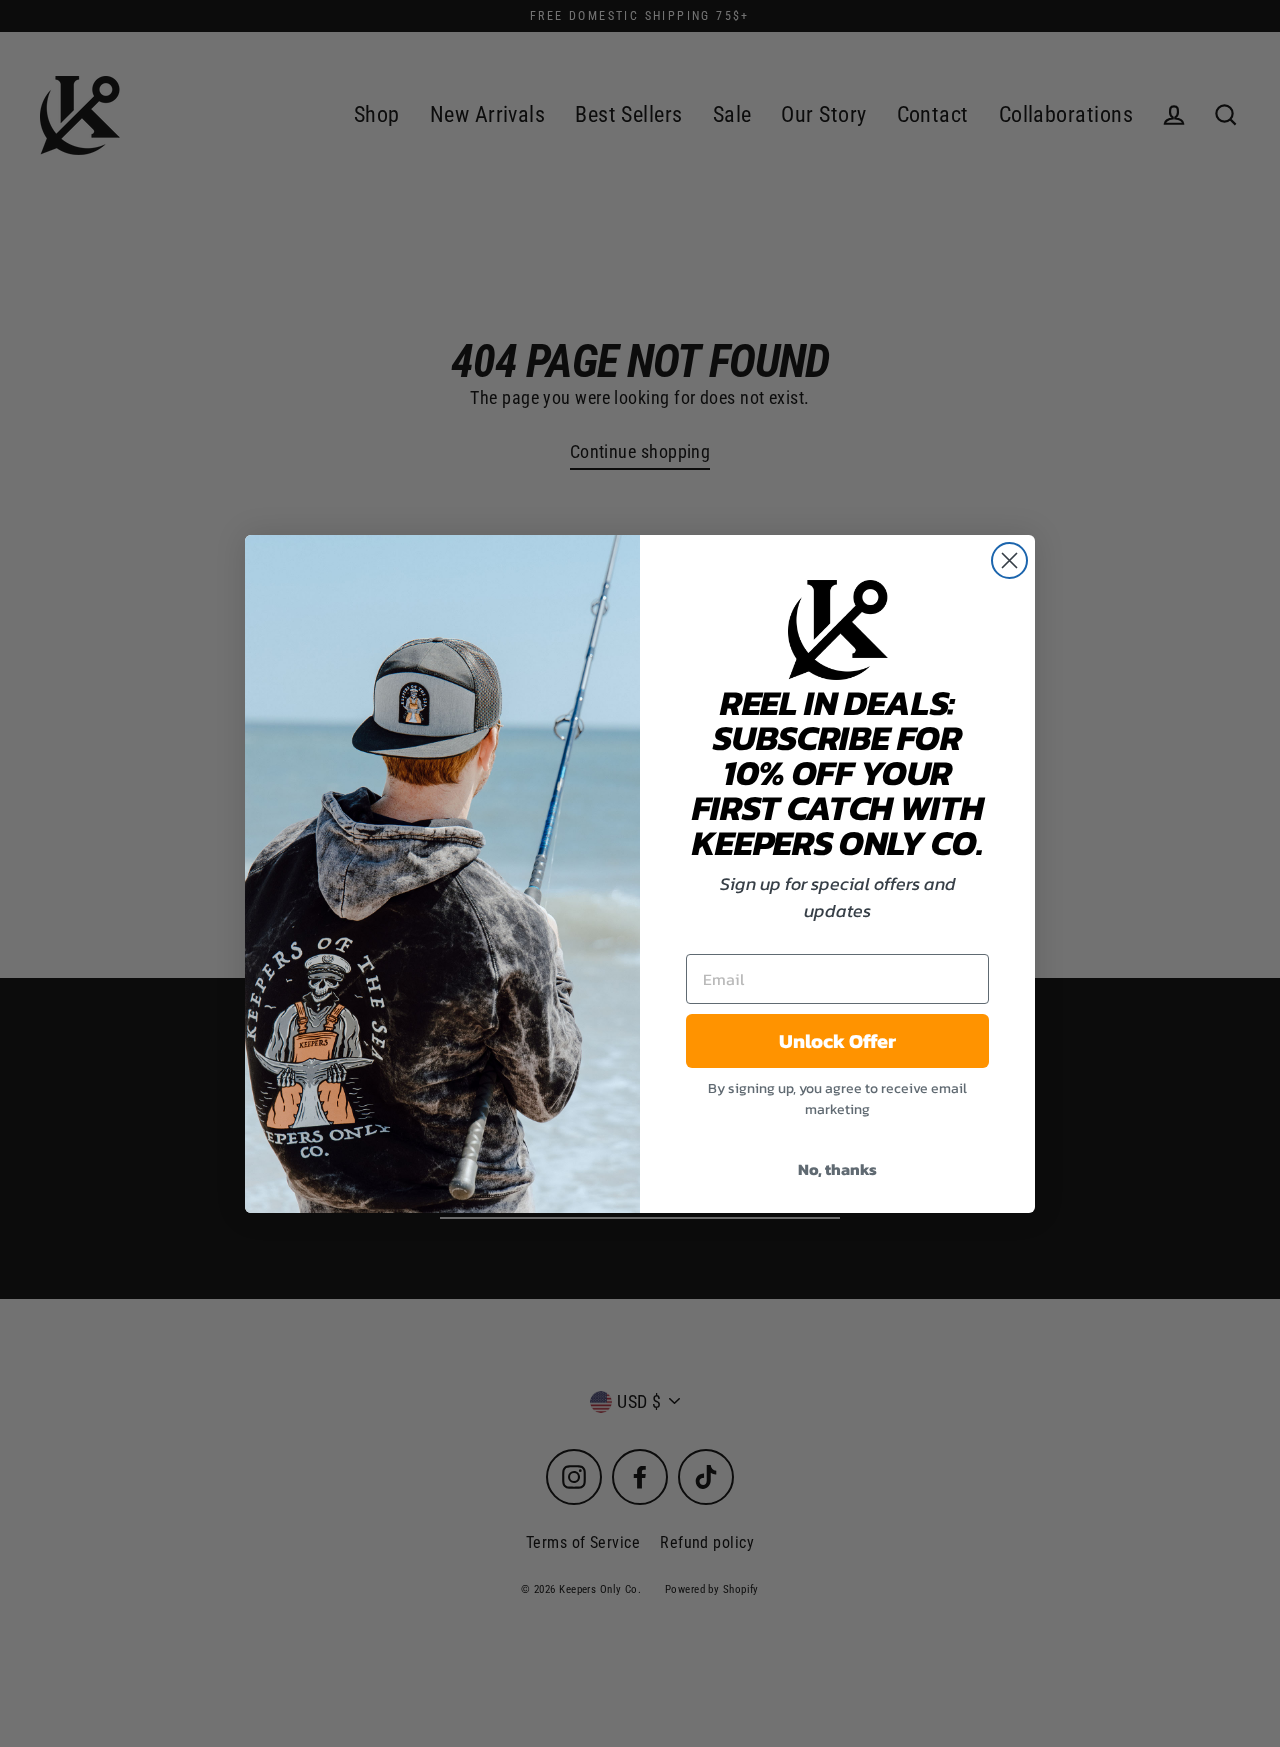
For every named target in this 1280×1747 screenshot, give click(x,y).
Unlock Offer (837, 1041)
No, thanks (837, 1169)
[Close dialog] (1009, 560)
